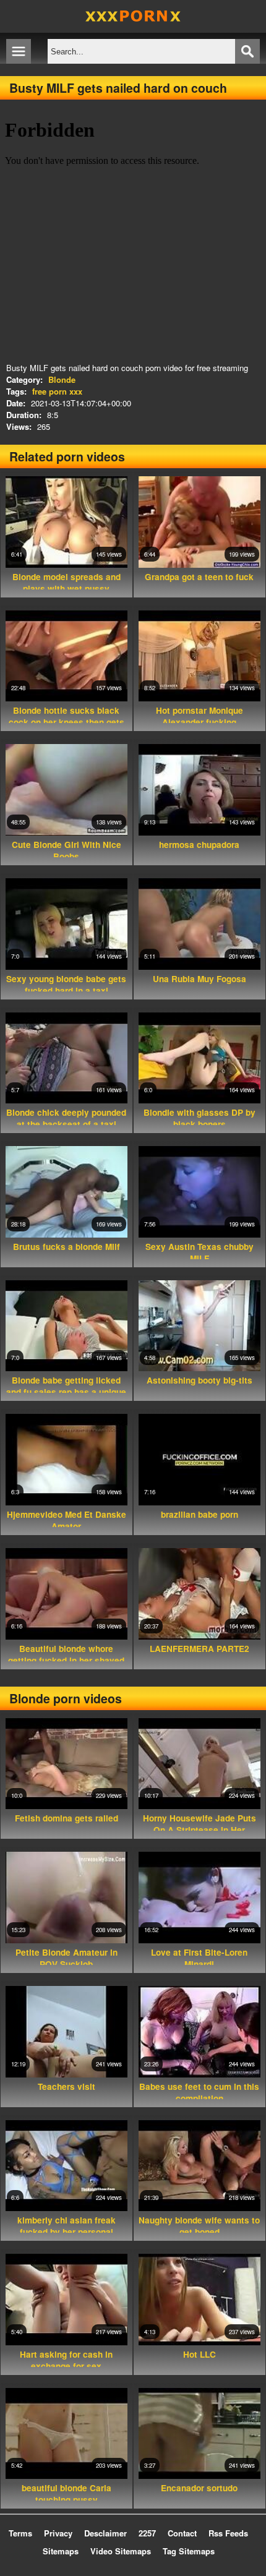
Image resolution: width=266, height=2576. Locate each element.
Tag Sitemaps (189, 2551)
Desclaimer (105, 2533)
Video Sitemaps (121, 2551)
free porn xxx (57, 391)
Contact (182, 2533)
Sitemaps (61, 2551)
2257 (147, 2533)
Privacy (58, 2533)
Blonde (62, 379)
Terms (20, 2533)
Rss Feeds (228, 2533)
